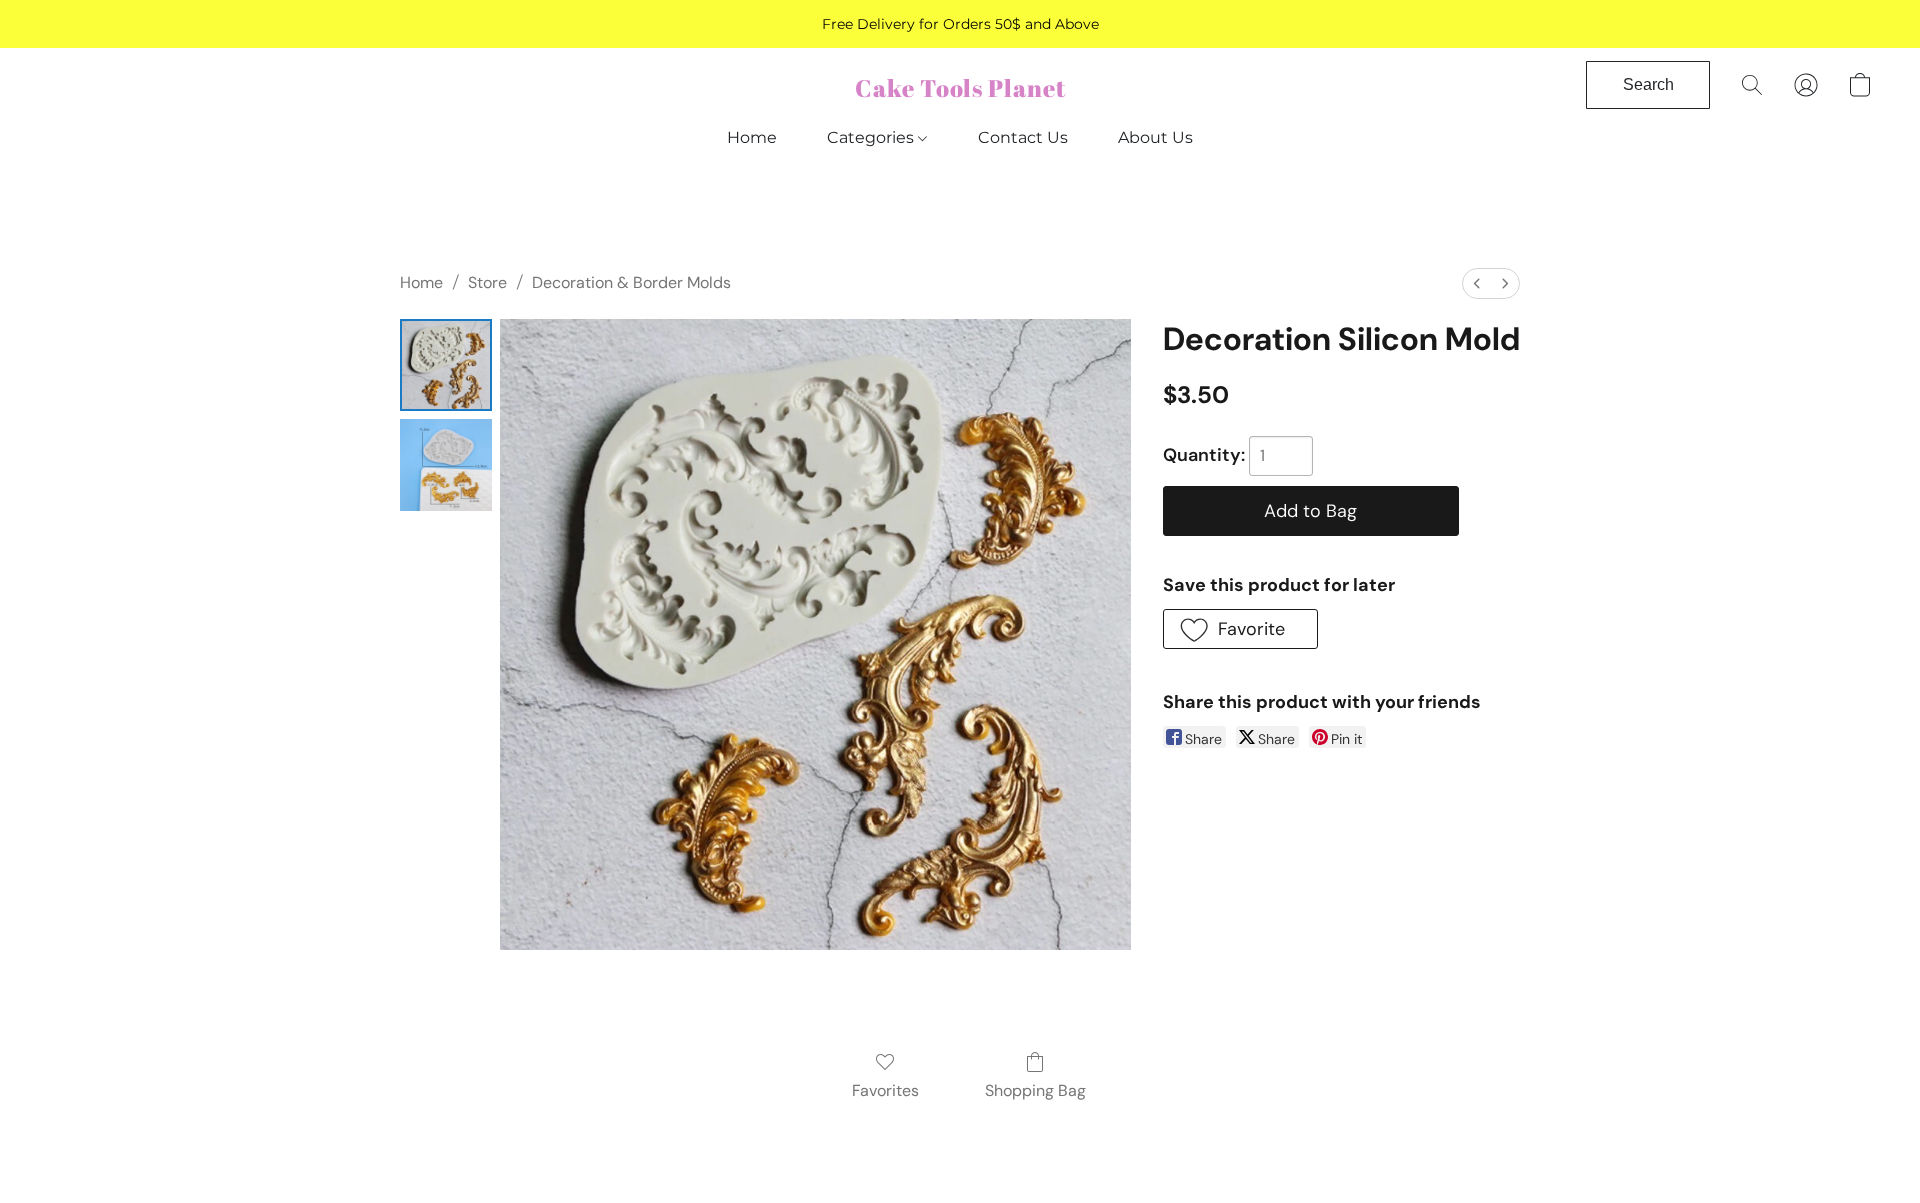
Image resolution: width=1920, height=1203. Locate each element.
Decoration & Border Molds (631, 282)
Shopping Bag (1035, 1090)
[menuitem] (1477, 283)
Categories (872, 137)
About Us (1155, 137)
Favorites (885, 1090)
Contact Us (1023, 137)
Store (487, 282)
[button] (960, 88)
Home (752, 137)
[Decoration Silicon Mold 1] (446, 465)
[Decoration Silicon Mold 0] (446, 365)
